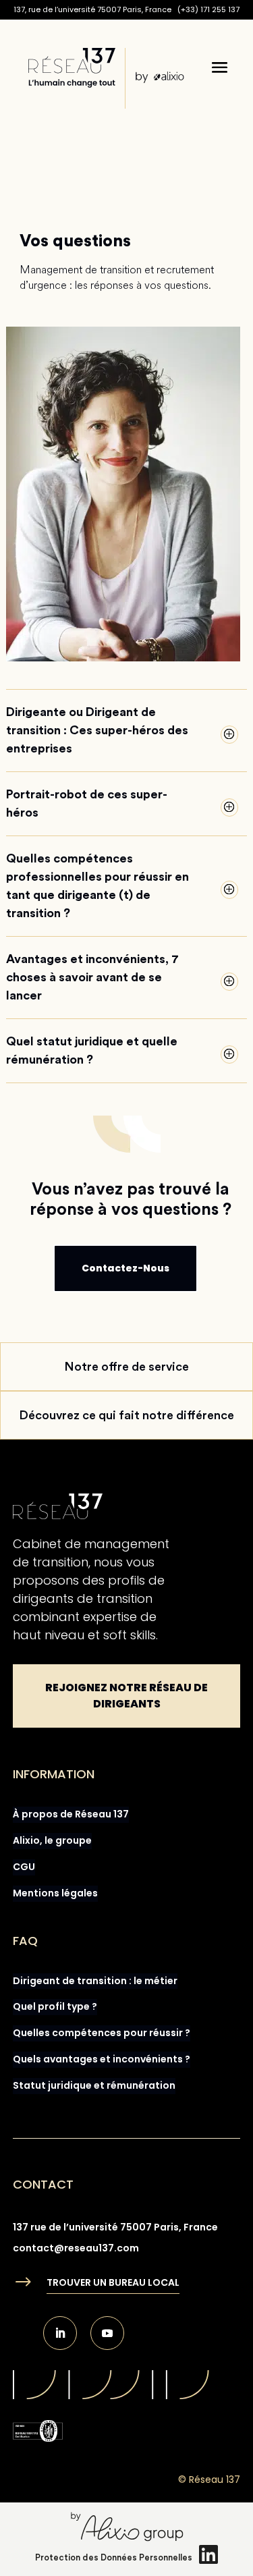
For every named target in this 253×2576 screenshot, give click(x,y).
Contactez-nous (125, 1268)
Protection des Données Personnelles (114, 2557)
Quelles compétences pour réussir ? (102, 2033)
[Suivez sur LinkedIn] (60, 2333)
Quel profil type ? (55, 2006)
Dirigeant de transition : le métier (95, 1981)
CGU (24, 1867)
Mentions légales (55, 1893)
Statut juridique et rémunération (94, 2085)
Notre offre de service (126, 1367)
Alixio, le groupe (52, 1840)
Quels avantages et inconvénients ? (102, 2059)
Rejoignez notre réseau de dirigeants (126, 1696)
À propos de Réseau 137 (71, 1814)
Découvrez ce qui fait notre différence (126, 1415)
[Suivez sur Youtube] (107, 2333)
